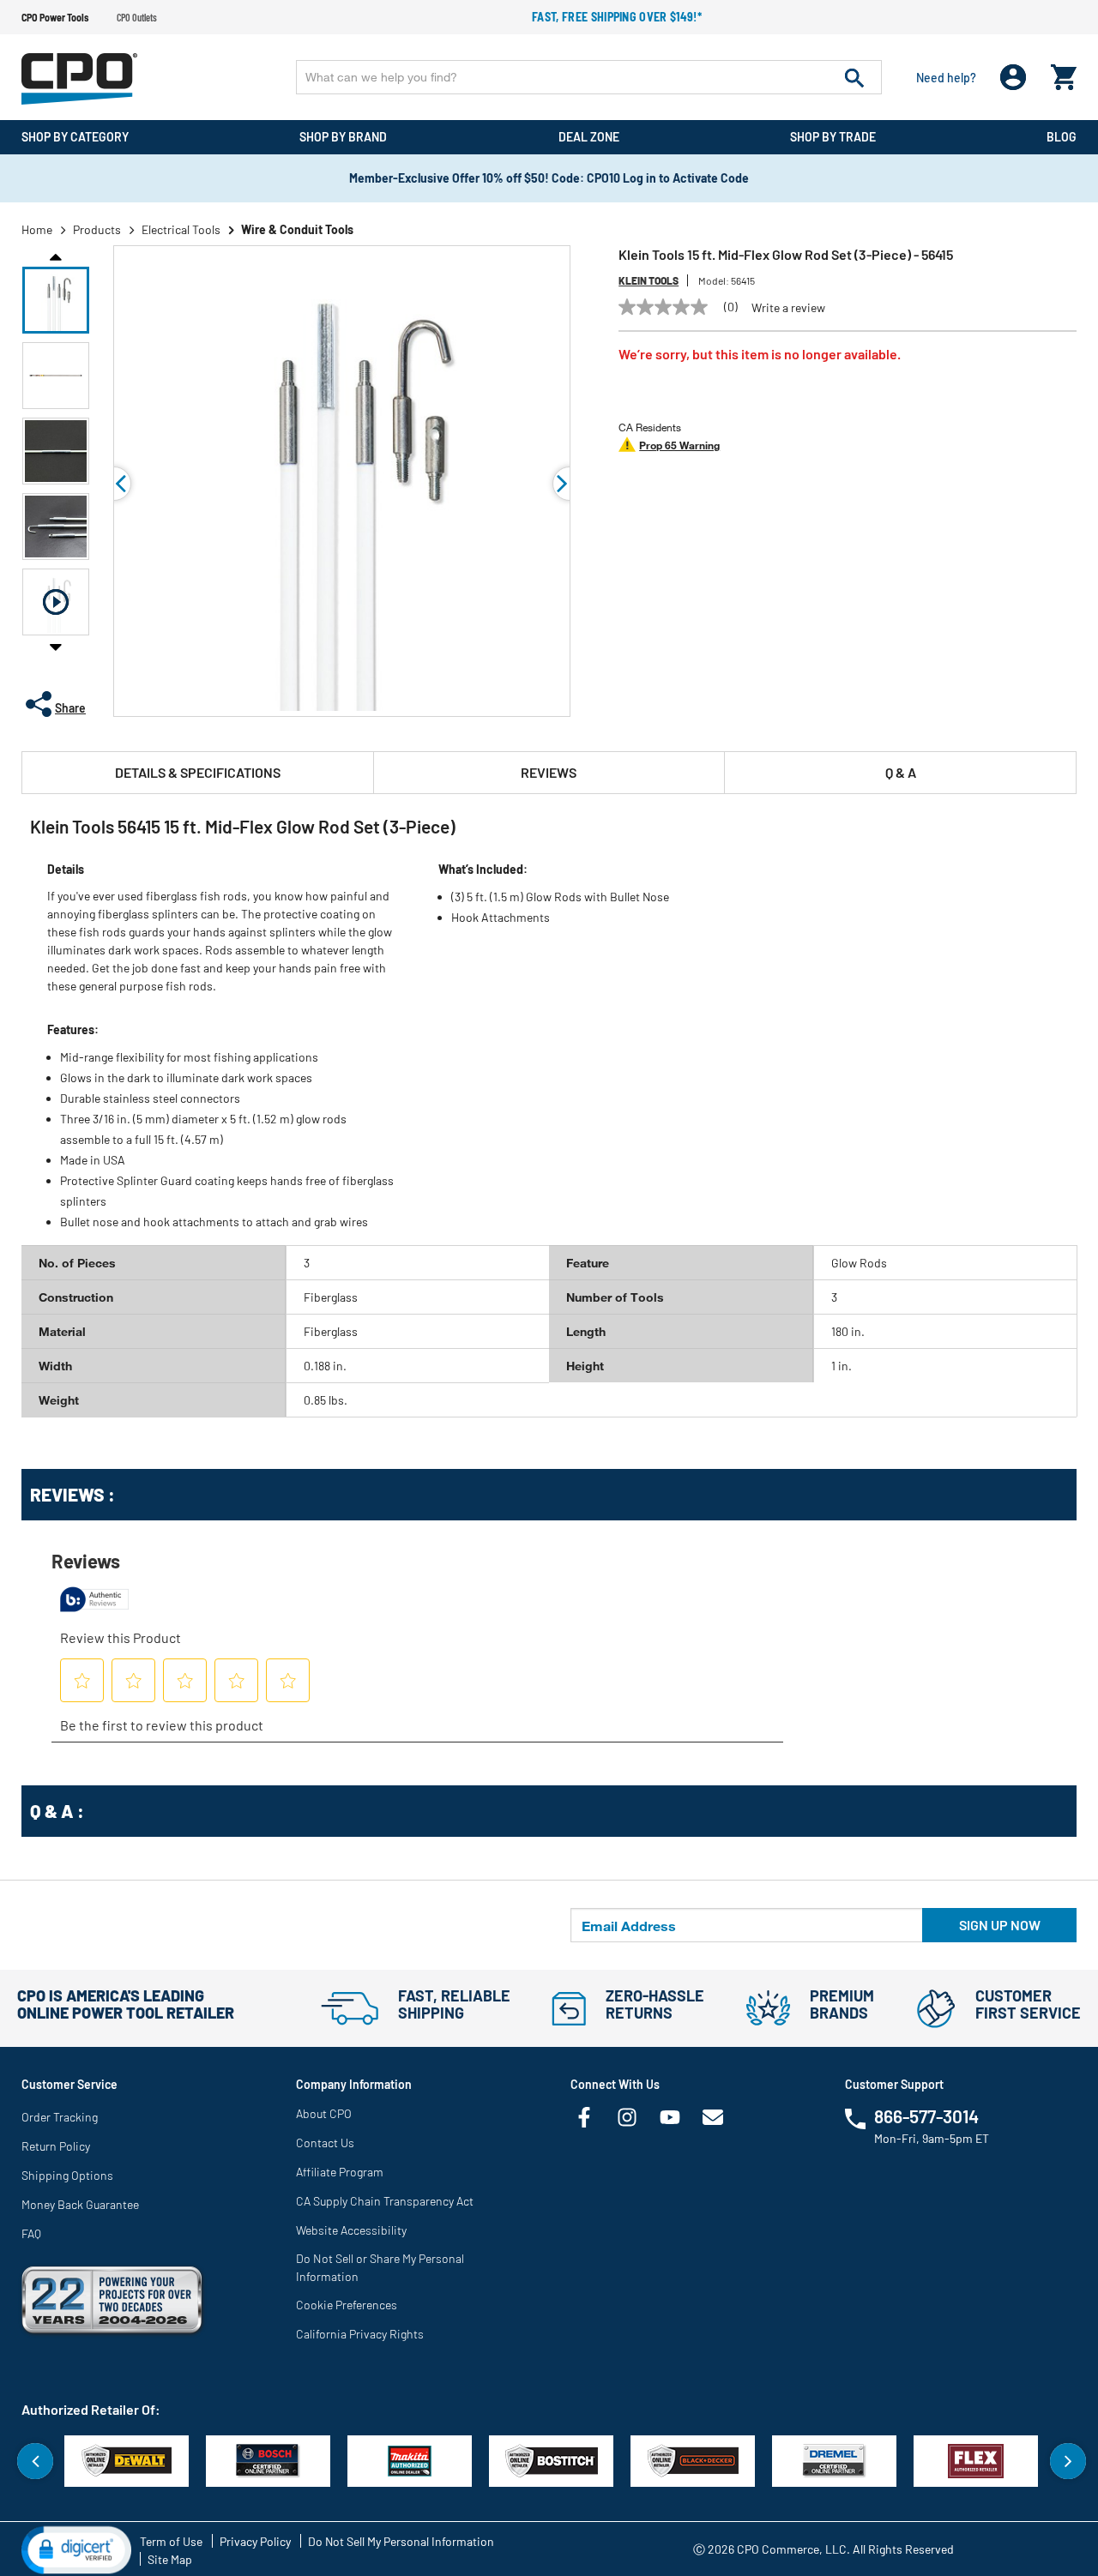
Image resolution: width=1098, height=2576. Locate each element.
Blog (1062, 137)
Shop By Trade (833, 137)
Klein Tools (649, 280)
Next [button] (56, 647)
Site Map (170, 2559)
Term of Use (171, 2541)
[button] (56, 300)
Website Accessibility (351, 2230)
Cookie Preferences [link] (347, 2305)
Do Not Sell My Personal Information (401, 2541)
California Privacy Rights (360, 2334)
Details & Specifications (198, 772)
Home (37, 229)
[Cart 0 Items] (1064, 73)
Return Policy (56, 2146)
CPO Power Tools (55, 17)
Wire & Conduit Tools (297, 229)
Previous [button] (56, 256)
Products (97, 229)
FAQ (31, 2233)
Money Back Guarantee (80, 2204)
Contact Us (325, 2143)
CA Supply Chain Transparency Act (385, 2201)
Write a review (788, 308)
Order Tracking (60, 2117)
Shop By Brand (343, 137)
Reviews (549, 772)
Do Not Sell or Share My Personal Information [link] (380, 2267)
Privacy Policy (255, 2541)
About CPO (324, 2113)
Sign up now (1000, 1925)
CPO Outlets (137, 17)
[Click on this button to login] (1014, 78)
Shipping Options (67, 2175)
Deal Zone (589, 137)
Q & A (901, 772)
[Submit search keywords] (854, 77)
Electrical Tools (181, 229)
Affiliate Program (340, 2172)
